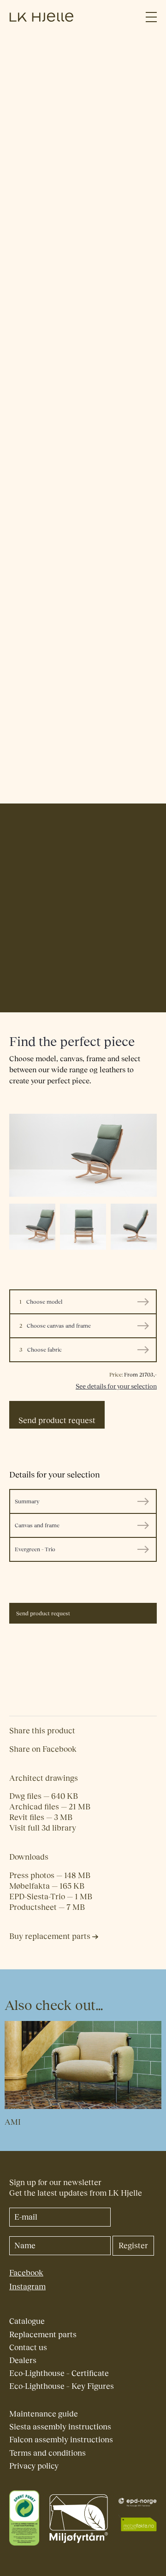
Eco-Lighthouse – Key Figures (62, 2386)
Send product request (57, 1421)
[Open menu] (151, 17)
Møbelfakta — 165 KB (47, 1886)
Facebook (26, 2273)
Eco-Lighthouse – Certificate (59, 2373)
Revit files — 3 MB (41, 1817)
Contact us (28, 2348)
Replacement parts (43, 2335)
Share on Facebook (43, 1749)
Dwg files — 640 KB (44, 1796)
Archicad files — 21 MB (50, 1807)
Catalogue (27, 2321)
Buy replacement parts (51, 1936)
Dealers (23, 2360)
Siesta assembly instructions (60, 2427)
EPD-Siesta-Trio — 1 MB (51, 1897)
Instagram (27, 2287)
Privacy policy (34, 2466)
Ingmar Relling (36, 1001)
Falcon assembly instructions (61, 2440)
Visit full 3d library (43, 1828)
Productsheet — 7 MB (47, 1907)
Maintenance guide (44, 2414)
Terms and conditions (47, 2453)
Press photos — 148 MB (50, 1876)
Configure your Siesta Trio (65, 170)
